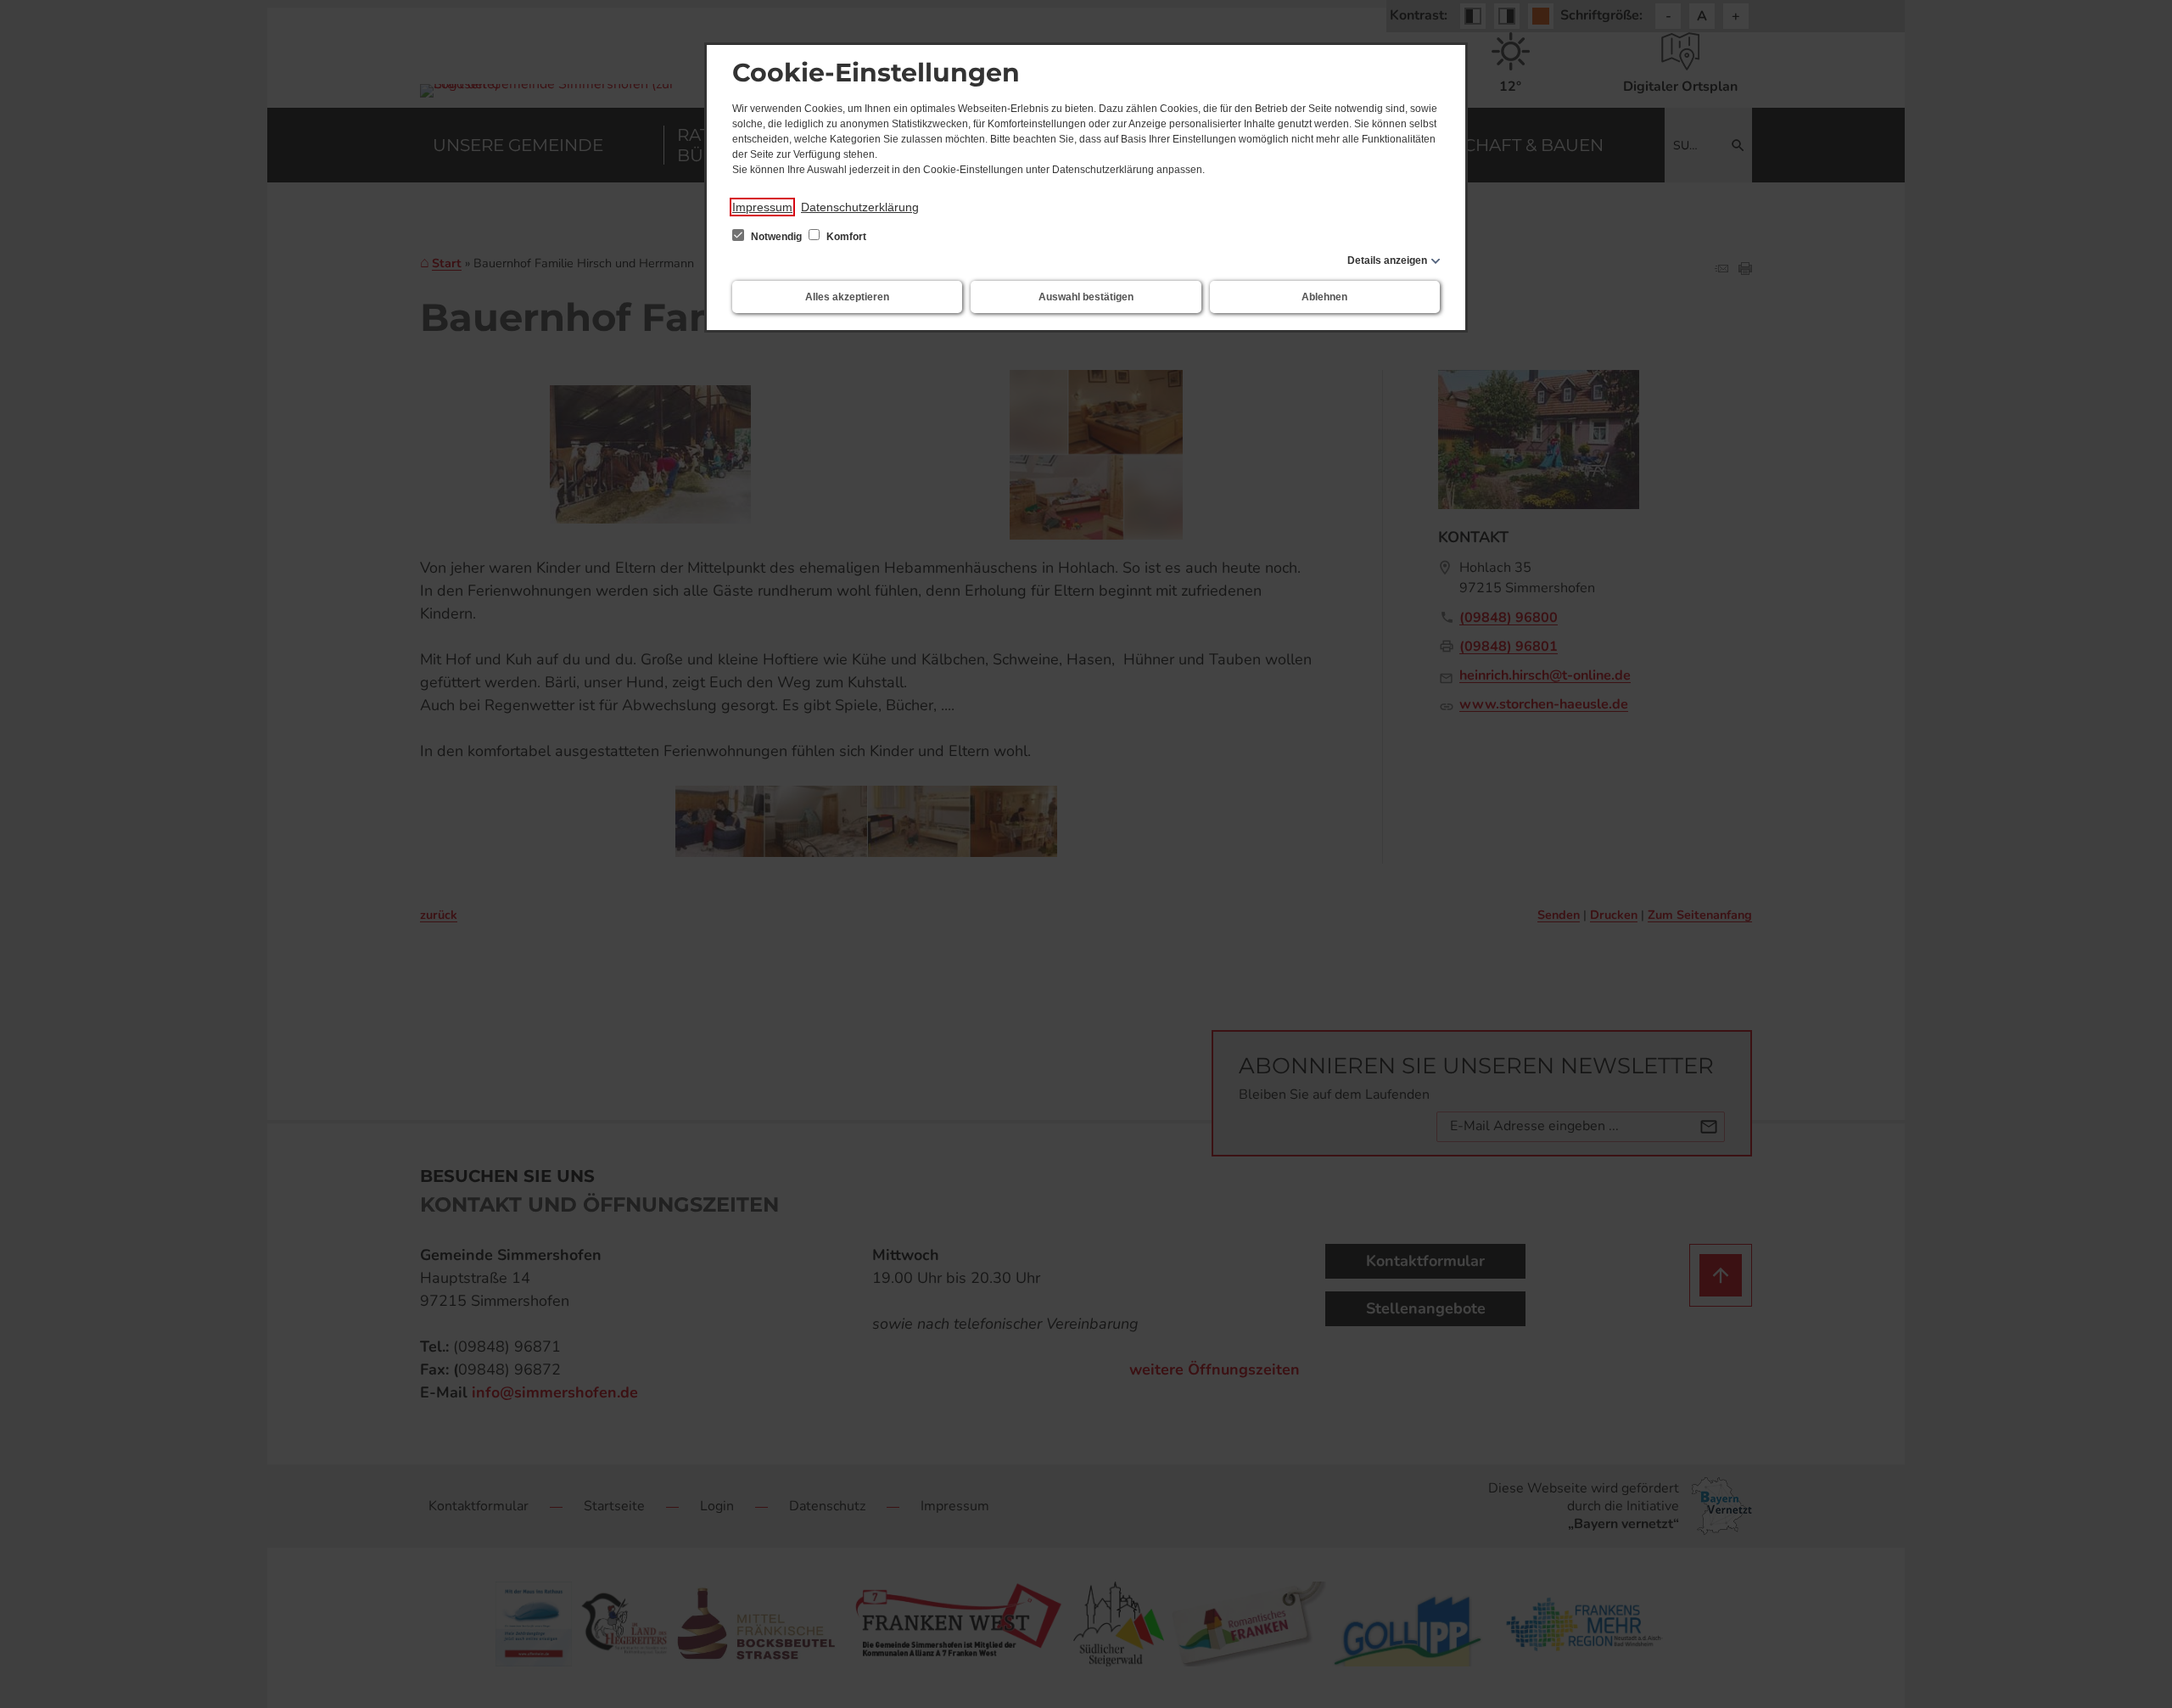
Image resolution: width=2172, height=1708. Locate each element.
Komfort (845, 237)
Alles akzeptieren (847, 297)
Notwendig (776, 237)
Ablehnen (1324, 297)
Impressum (762, 207)
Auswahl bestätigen (1086, 297)
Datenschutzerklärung (860, 207)
